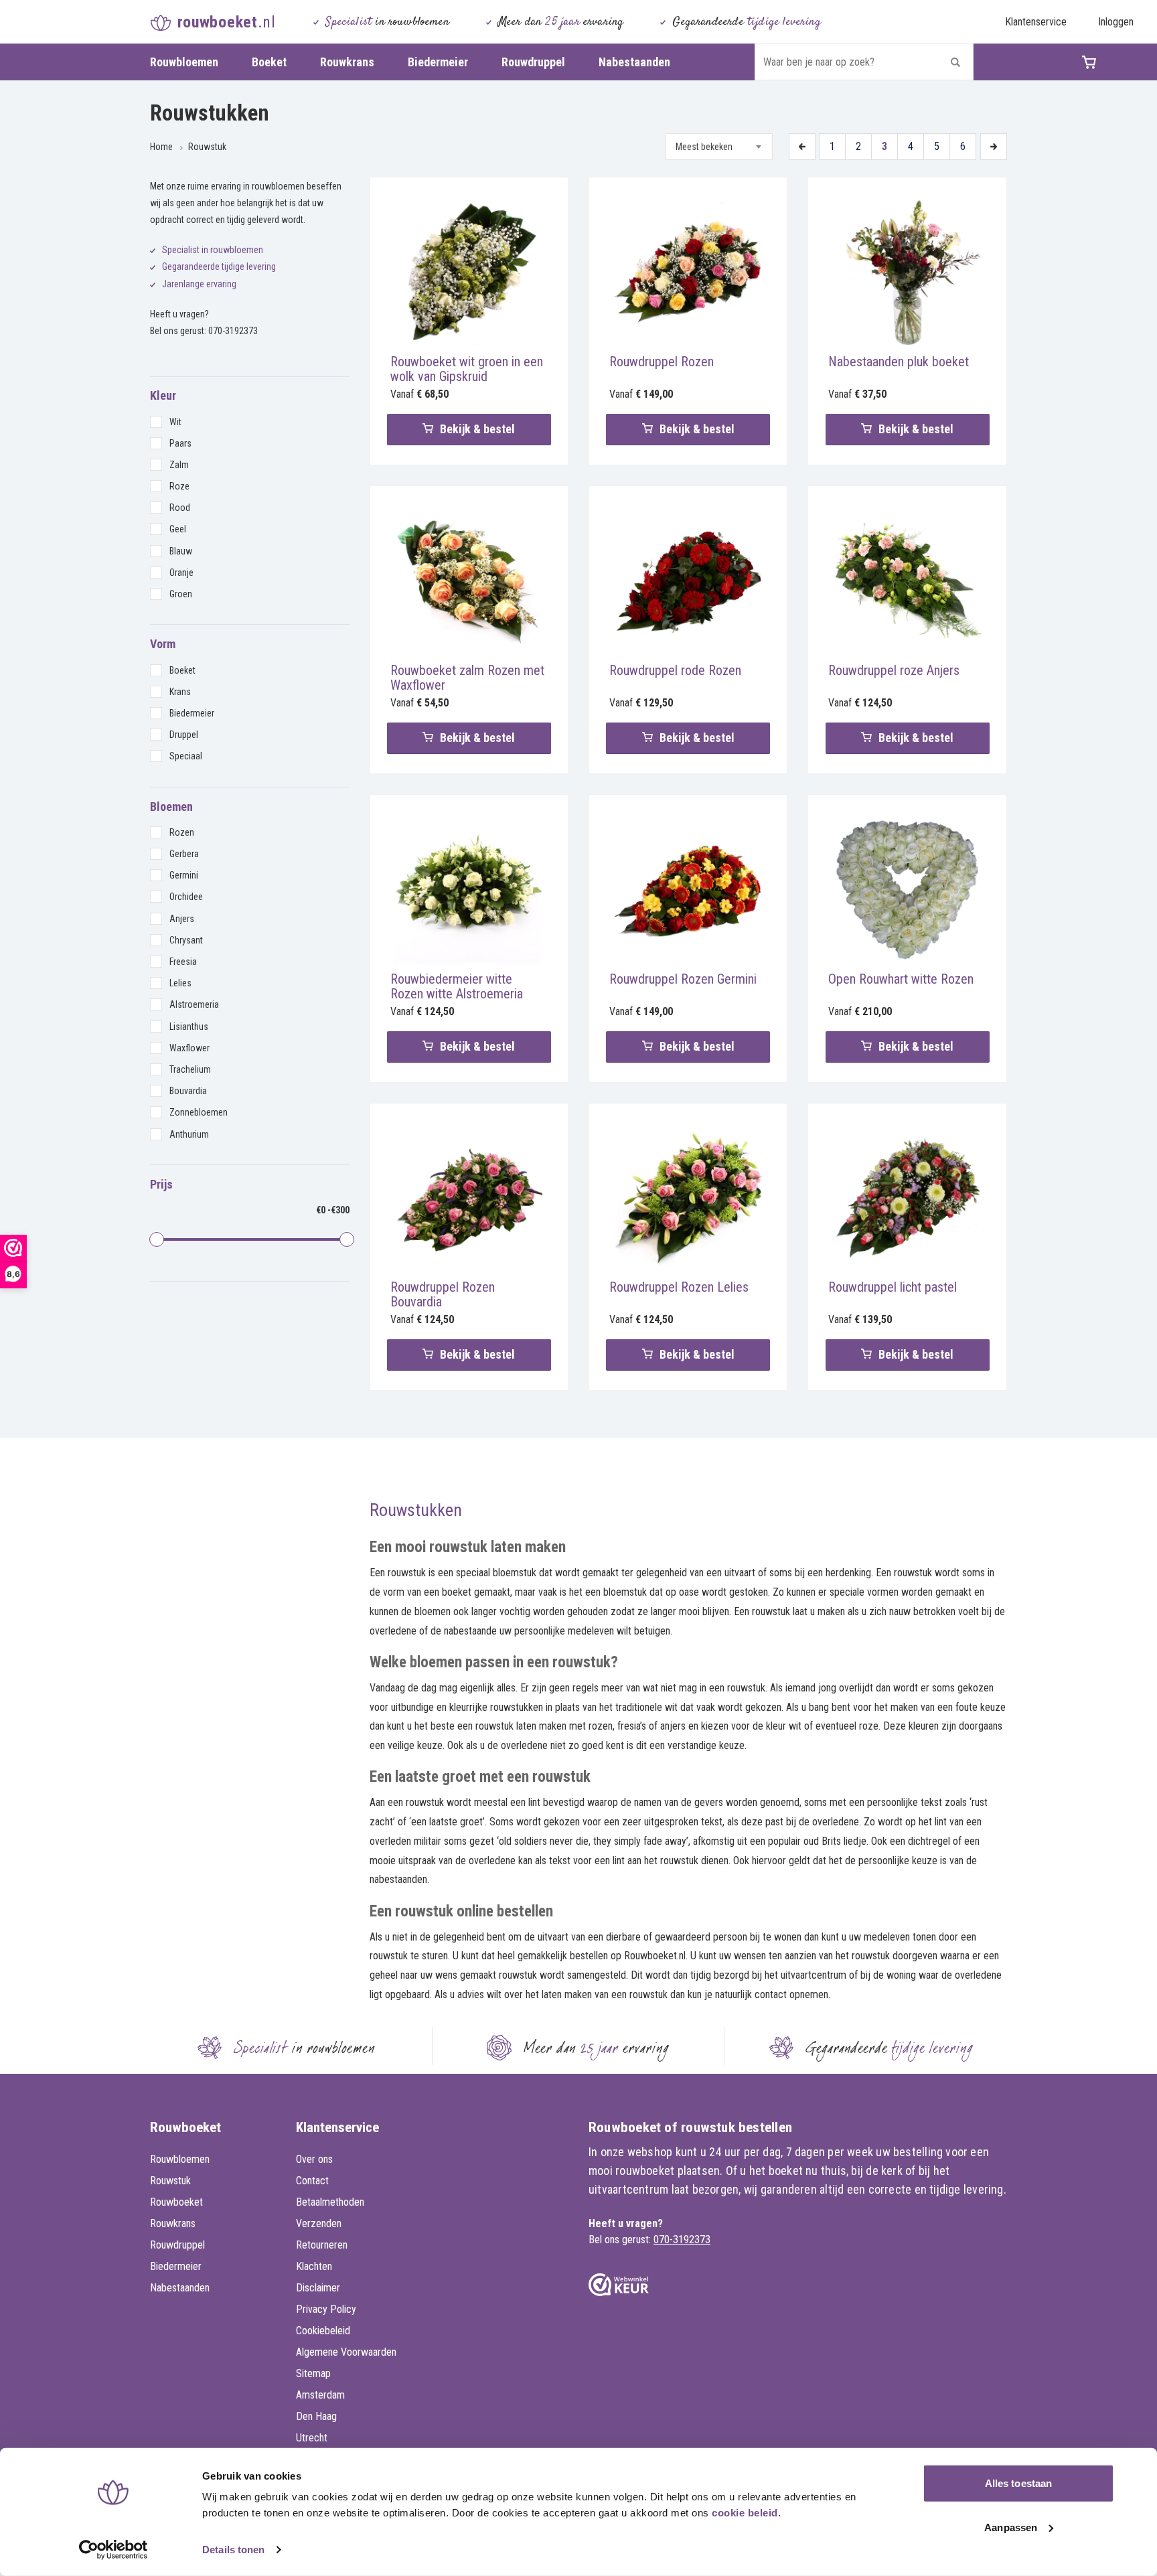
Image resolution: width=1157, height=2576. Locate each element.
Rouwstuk (207, 147)
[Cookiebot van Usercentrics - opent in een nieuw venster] (113, 2550)
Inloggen (1116, 22)
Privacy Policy (326, 2309)
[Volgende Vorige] (994, 147)
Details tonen (233, 2550)
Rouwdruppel (533, 62)
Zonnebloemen (199, 1112)
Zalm (179, 465)
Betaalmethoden (330, 2202)
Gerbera (184, 854)
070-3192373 (233, 331)
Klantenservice (1036, 22)
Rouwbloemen (184, 62)
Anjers (182, 919)
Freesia (183, 962)
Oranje (181, 573)
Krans (180, 692)
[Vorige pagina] (802, 147)
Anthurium (189, 1134)
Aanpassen (1011, 2527)
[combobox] (719, 147)
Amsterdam (320, 2395)
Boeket (269, 62)
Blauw (181, 551)
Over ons (314, 2159)
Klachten (314, 2266)
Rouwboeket (176, 2202)
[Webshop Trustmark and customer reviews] (619, 2285)
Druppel (184, 735)
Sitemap (313, 2373)
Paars (180, 443)
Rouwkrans (347, 62)
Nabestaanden (634, 62)
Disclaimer (318, 2288)
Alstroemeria (194, 1004)
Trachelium (190, 1069)
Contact (312, 2181)
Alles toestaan (1018, 2483)
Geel (178, 529)
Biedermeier (438, 62)
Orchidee (186, 897)
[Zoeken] (955, 62)
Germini (184, 875)
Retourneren (322, 2245)
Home (161, 147)
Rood (180, 508)
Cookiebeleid (323, 2331)
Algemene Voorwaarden (346, 2352)
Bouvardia (188, 1091)
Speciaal (186, 756)
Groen (181, 594)
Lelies (180, 983)
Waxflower (189, 1048)
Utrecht (312, 2438)
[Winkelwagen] (1102, 62)
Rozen (182, 832)
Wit (175, 422)
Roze (179, 486)
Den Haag (316, 2416)
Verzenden (319, 2223)
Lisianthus (189, 1027)
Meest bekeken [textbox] (704, 147)
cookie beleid (745, 2513)
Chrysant (186, 940)
